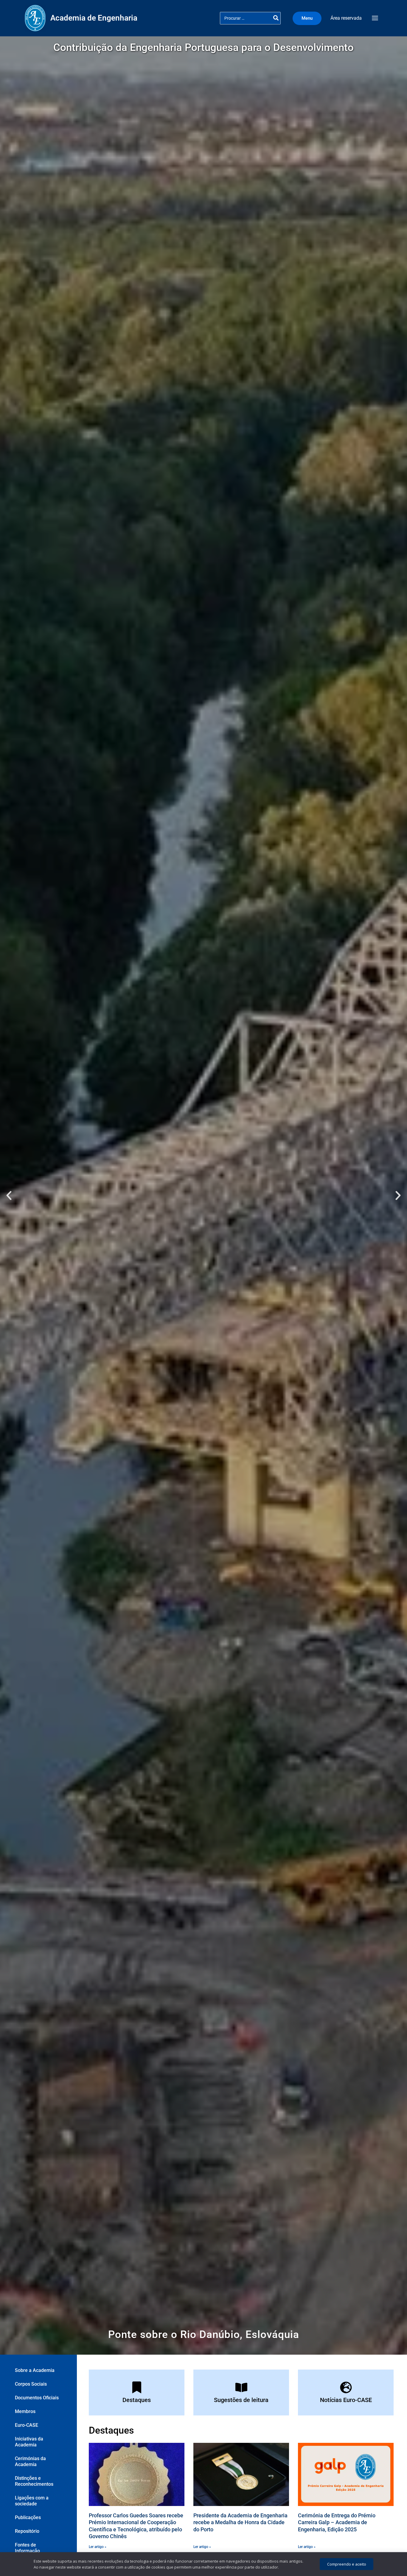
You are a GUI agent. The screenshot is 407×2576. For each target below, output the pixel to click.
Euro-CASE (27, 2425)
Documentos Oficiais (37, 2398)
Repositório (27, 2531)
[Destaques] (137, 2387)
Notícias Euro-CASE (346, 2400)
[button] (309, 18)
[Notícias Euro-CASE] (346, 2387)
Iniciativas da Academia (29, 2442)
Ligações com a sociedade (32, 2501)
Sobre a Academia (35, 2370)
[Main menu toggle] (375, 18)
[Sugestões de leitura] (241, 2387)
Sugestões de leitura (241, 2400)
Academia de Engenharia (94, 18)
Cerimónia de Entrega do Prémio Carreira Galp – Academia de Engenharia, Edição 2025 (337, 2522)
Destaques (137, 2400)
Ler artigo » (98, 2547)
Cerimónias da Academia (30, 2461)
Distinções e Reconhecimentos (34, 2481)
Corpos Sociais (31, 2384)
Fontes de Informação (27, 2548)
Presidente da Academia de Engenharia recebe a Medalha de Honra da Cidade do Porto (240, 2522)
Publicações (28, 2517)
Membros (25, 2411)
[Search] (276, 18)
